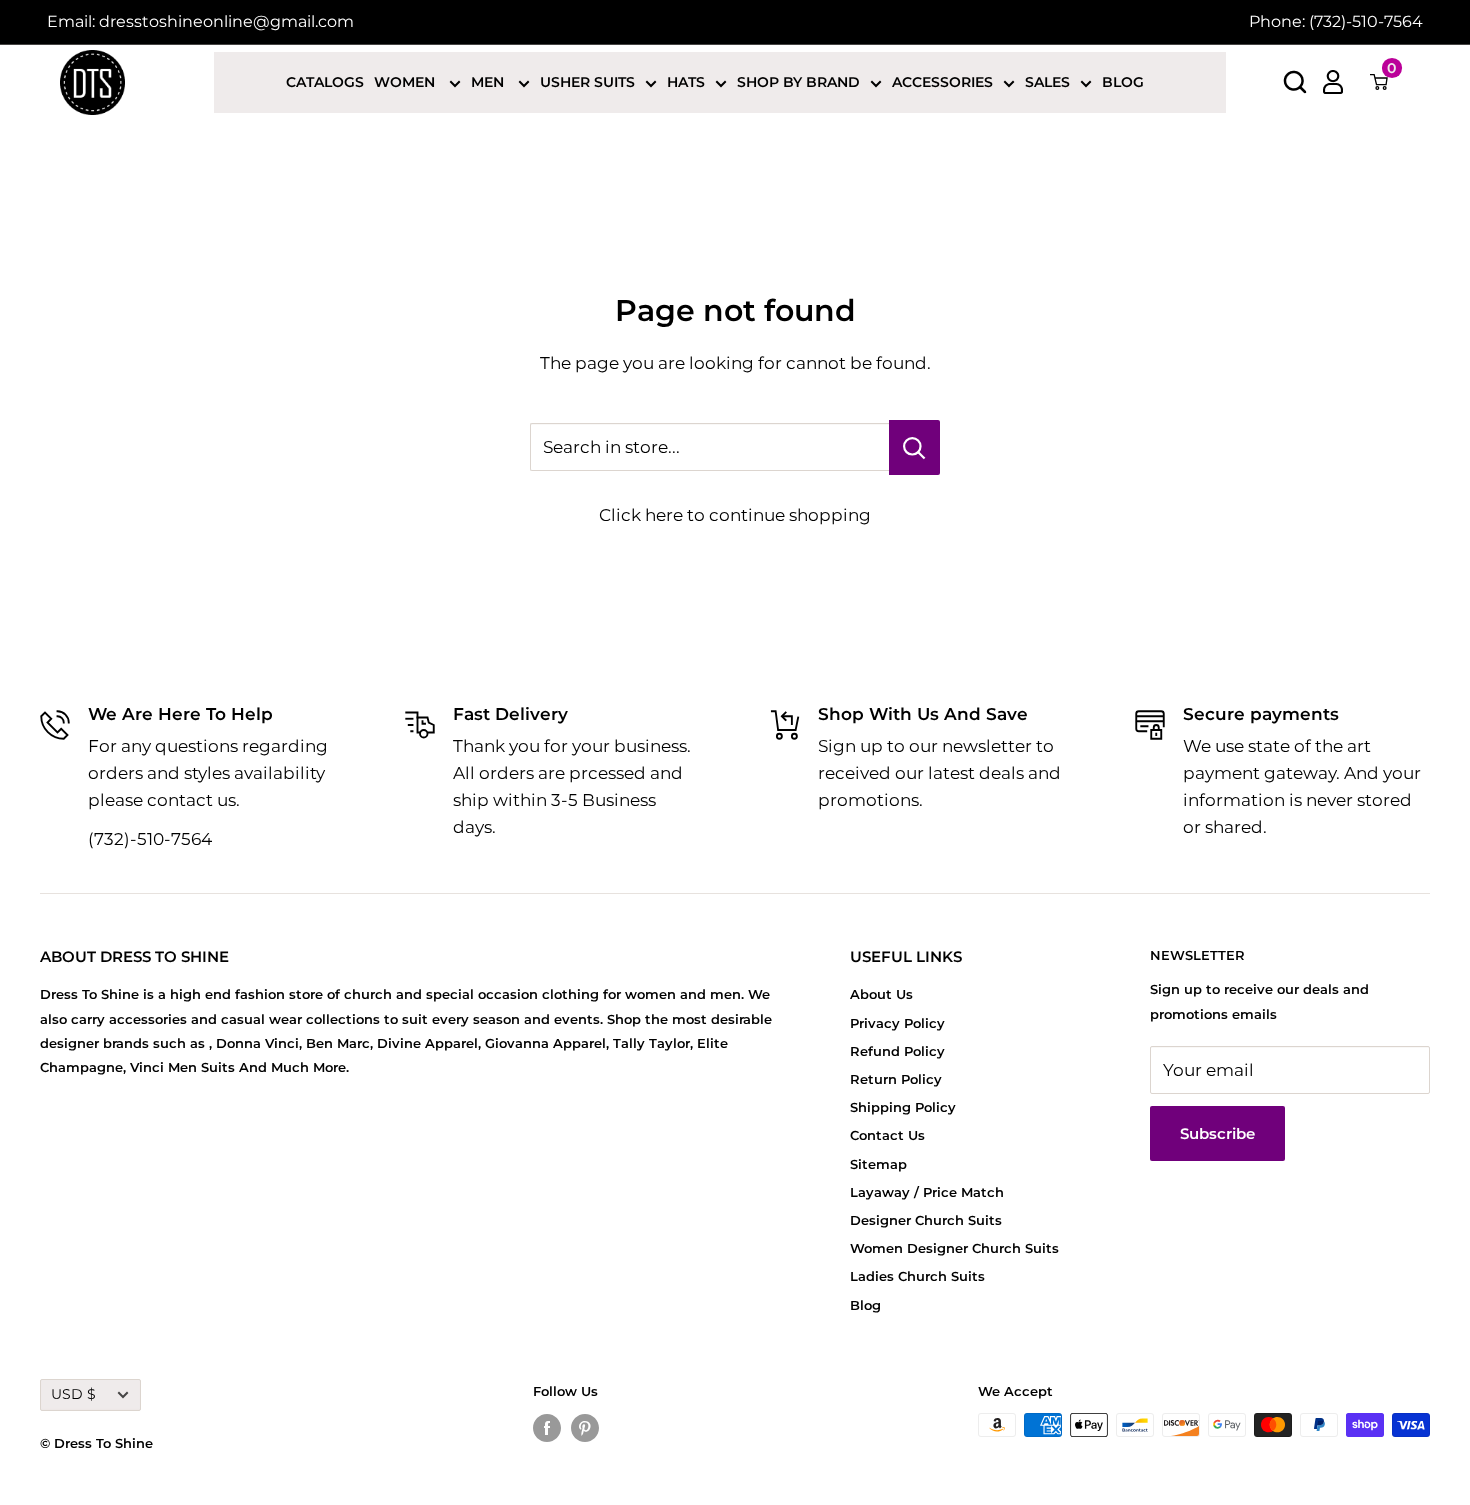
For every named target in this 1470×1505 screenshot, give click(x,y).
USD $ (73, 1394)
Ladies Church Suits (917, 1276)
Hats (686, 82)
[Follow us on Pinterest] (585, 1427)
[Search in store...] (914, 447)
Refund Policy (897, 1051)
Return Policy (896, 1079)
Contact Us (887, 1135)
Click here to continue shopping (735, 515)
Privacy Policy (897, 1023)
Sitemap (878, 1164)
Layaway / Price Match (927, 1192)
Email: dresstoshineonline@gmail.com (200, 21)
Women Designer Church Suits (954, 1248)
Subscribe (1217, 1133)
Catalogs (325, 82)
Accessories (942, 82)
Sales (1047, 82)
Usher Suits (587, 82)
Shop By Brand (798, 82)
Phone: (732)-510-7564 (1336, 21)
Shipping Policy (903, 1107)
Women (406, 82)
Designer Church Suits (926, 1220)
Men (489, 82)
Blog (1123, 82)
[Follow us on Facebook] (547, 1427)
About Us (881, 994)
